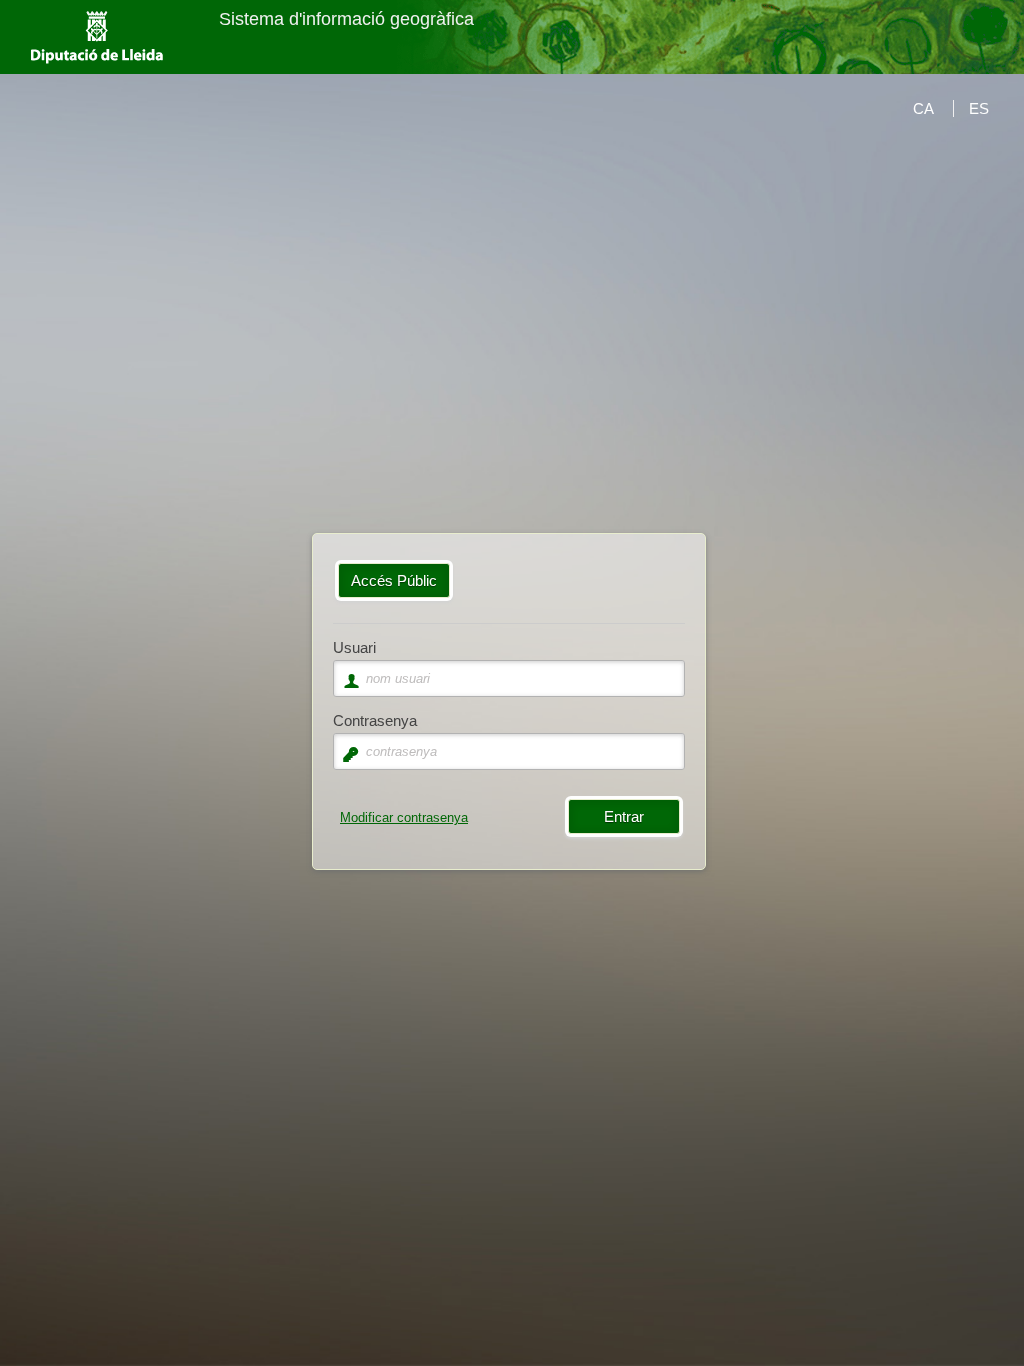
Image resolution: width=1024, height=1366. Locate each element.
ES (979, 108)
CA (923, 108)
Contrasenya (375, 720)
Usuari (354, 647)
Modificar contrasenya (404, 817)
